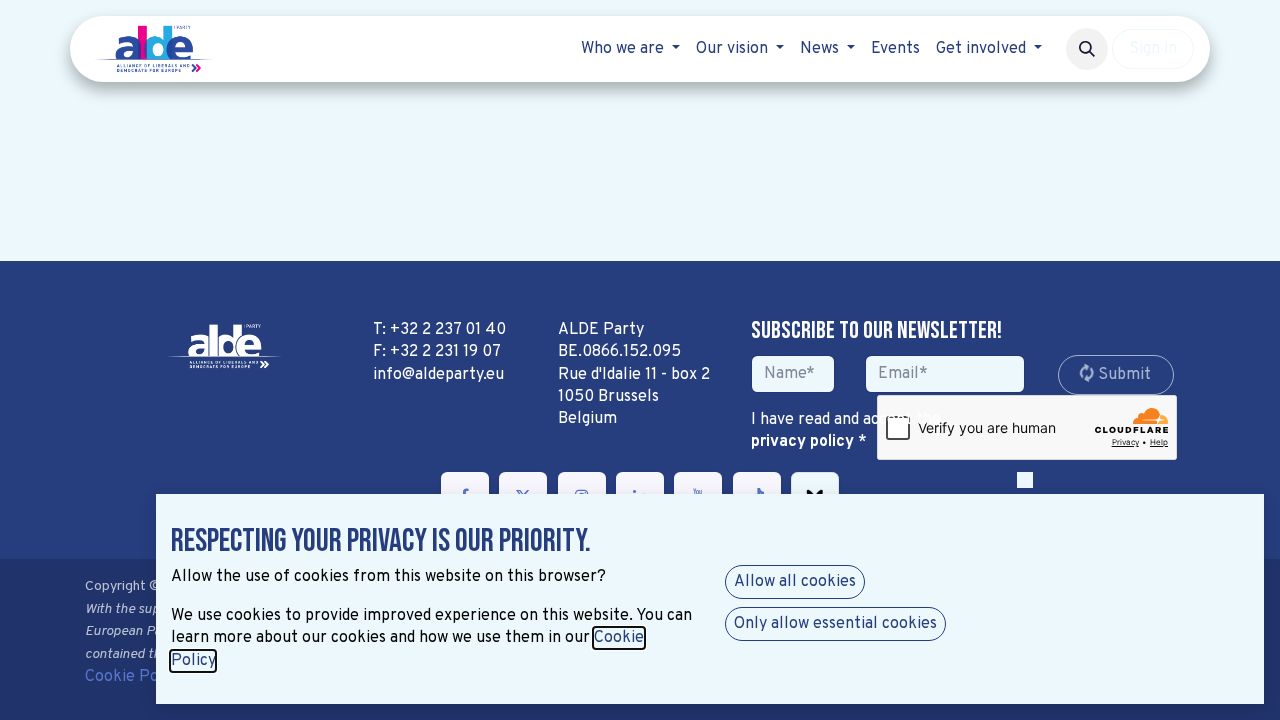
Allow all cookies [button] (795, 582)
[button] (1087, 49)
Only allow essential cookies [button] (835, 624)
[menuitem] (630, 49)
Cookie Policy (134, 677)
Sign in (1153, 49)
